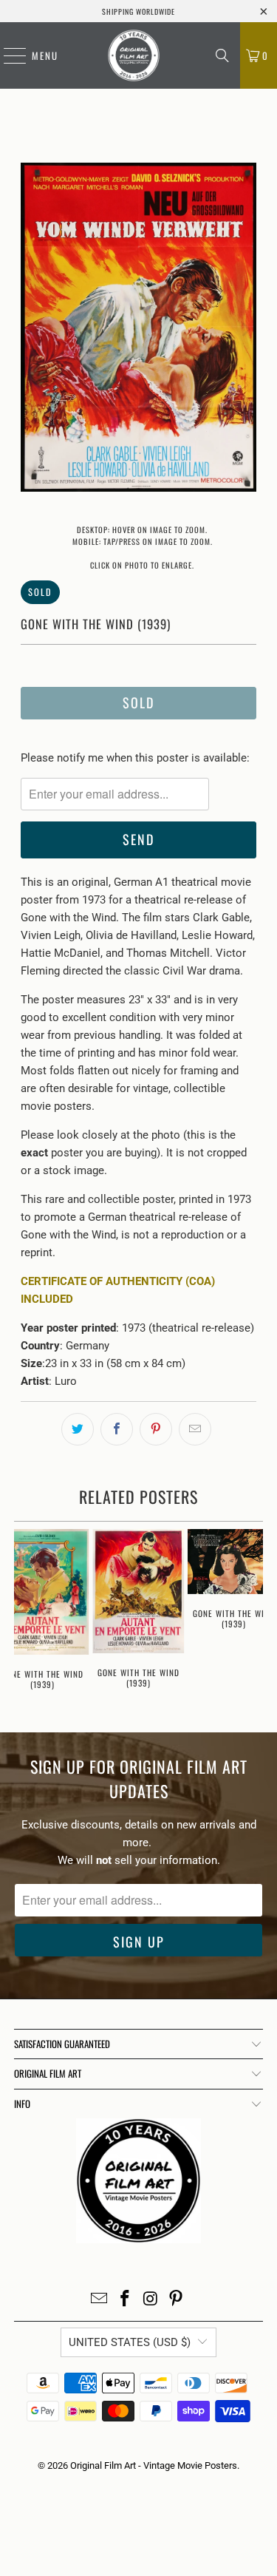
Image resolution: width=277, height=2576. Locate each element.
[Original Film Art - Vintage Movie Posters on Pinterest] (177, 2300)
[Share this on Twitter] (78, 1429)
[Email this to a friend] (195, 1429)
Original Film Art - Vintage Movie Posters (154, 2465)
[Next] (245, 330)
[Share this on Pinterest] (156, 1429)
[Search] (222, 55)
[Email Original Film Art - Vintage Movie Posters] (100, 2300)
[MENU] (7, 55)
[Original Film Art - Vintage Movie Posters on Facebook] (125, 2300)
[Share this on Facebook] (117, 1429)
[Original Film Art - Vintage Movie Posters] (133, 55)
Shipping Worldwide (138, 11)
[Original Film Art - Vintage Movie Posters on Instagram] (151, 2300)
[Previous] (32, 330)
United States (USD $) (130, 2342)
